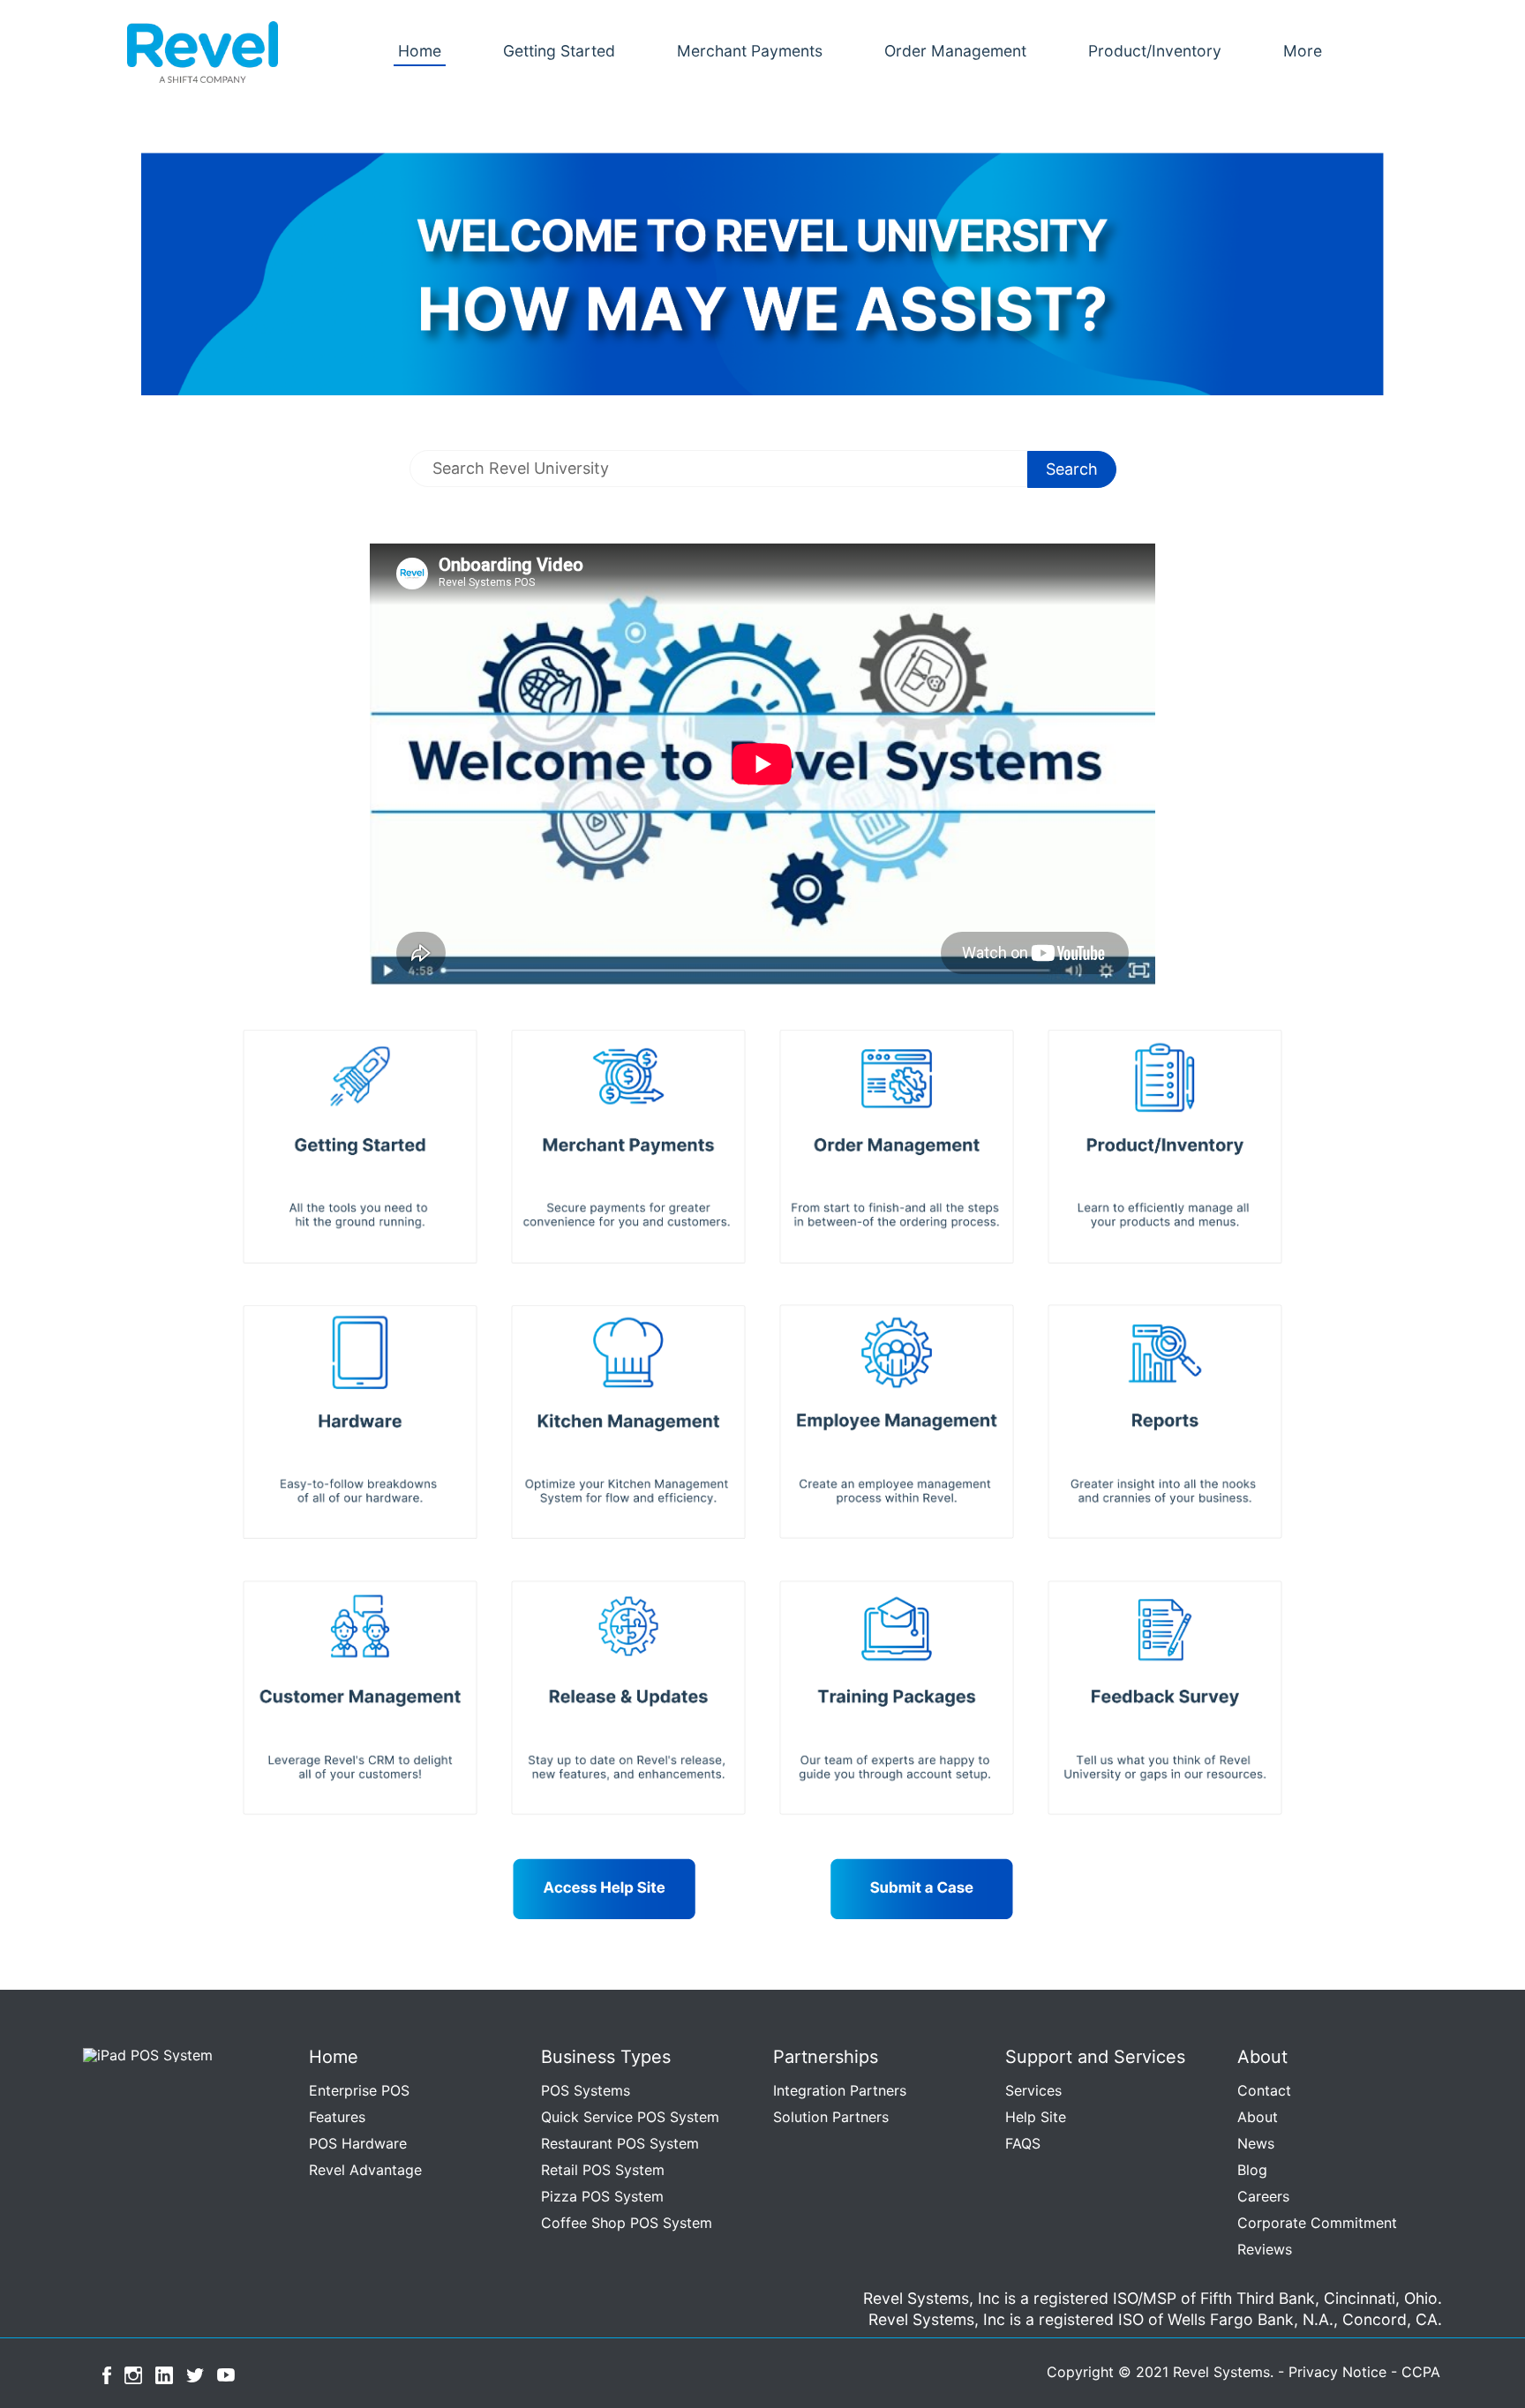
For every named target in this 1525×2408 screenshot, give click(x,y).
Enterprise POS (359, 2090)
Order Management (955, 51)
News (1256, 2143)
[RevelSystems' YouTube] (226, 2374)
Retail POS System (603, 2170)
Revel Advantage (365, 2170)
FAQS (1023, 2143)
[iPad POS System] (144, 2053)
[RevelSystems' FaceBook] (107, 2374)
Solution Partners (831, 2117)
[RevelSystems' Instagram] (133, 2374)
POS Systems (586, 2090)
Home (420, 51)
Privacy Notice (1337, 2372)
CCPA (1421, 2372)
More (1303, 51)
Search (1072, 469)
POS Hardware (358, 2143)
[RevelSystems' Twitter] (195, 2374)
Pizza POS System (602, 2196)
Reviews (1265, 2249)
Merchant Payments (750, 51)
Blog (1252, 2170)
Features (337, 2117)
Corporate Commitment (1317, 2223)
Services (1033, 2090)
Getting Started (559, 51)
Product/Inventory (1155, 51)
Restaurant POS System (620, 2143)
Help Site (1036, 2117)
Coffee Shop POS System (627, 2223)
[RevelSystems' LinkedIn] (164, 2374)
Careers (1263, 2196)
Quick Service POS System (630, 2117)
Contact (1264, 2090)
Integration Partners (840, 2090)
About (1258, 2117)
